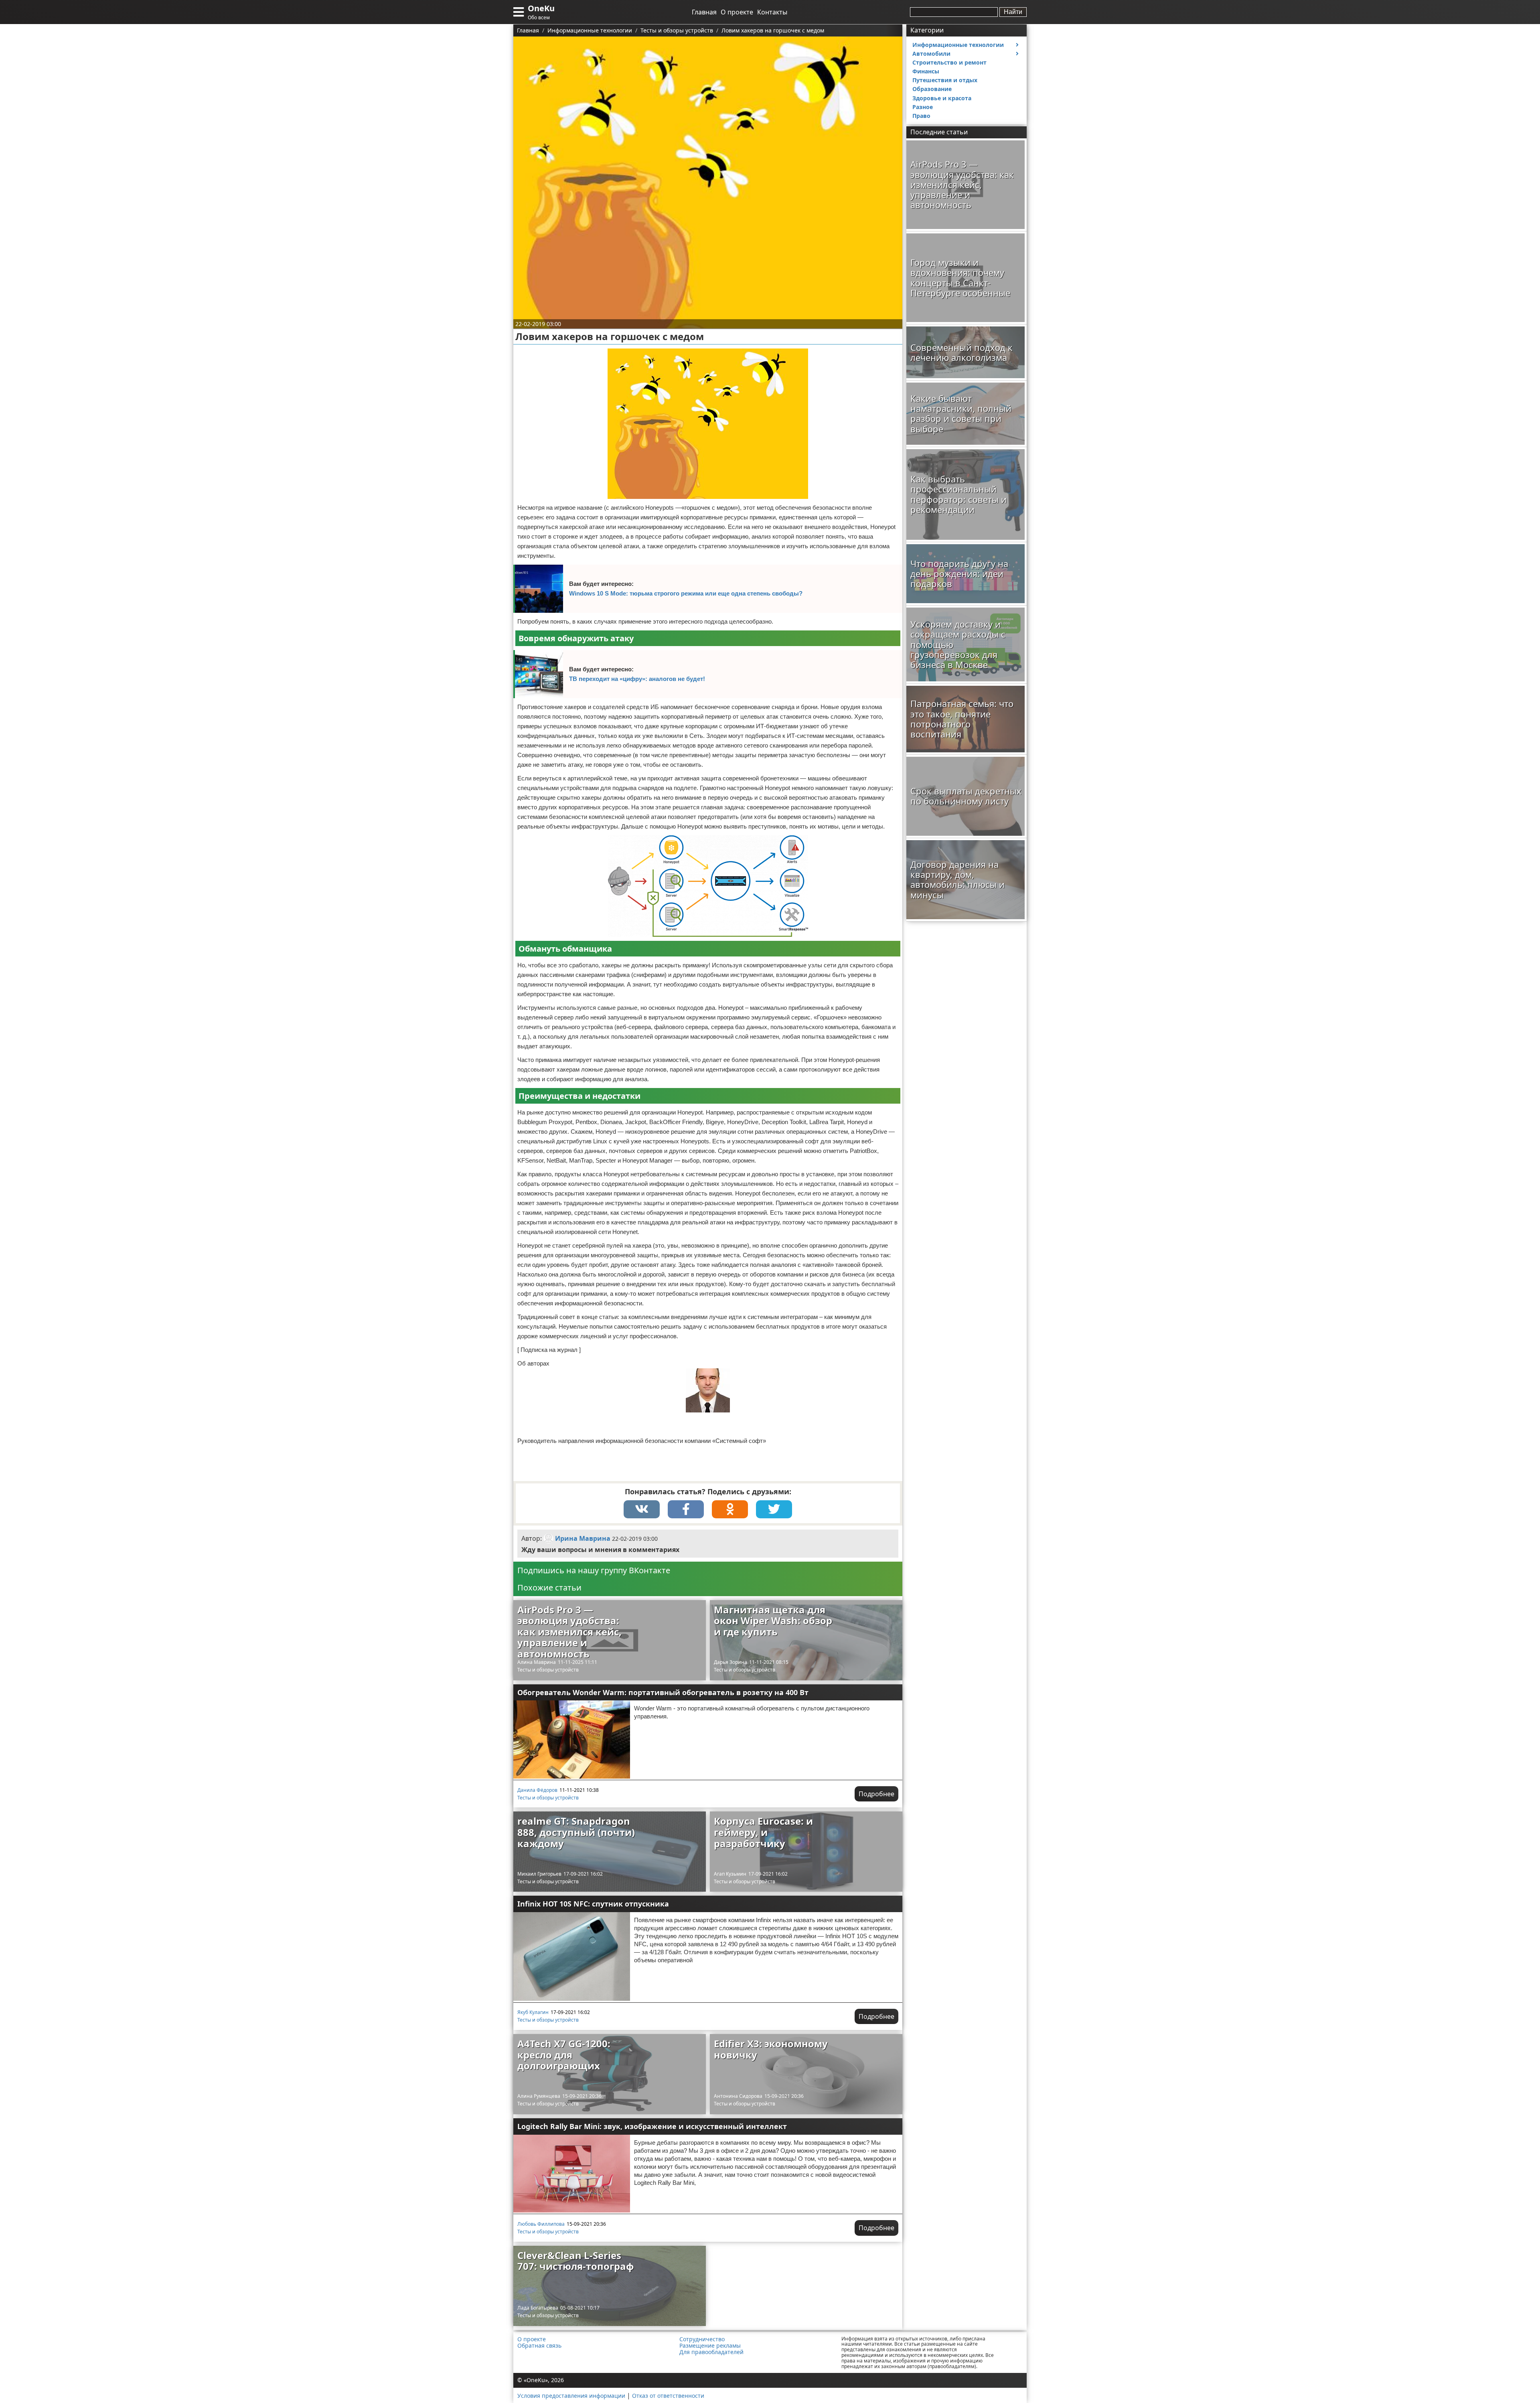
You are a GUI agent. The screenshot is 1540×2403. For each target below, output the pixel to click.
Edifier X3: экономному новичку (771, 2049)
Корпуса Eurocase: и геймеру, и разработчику (763, 1832)
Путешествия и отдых (945, 80)
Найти (1013, 12)
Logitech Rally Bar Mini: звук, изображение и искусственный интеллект (652, 2126)
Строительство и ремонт (949, 62)
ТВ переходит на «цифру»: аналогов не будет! (637, 679)
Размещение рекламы (710, 2346)
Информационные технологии (958, 45)
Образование (932, 89)
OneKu (541, 8)
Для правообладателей (711, 2352)
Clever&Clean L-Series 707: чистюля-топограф (576, 2261)
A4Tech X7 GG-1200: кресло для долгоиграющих (564, 2055)
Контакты (772, 12)
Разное (923, 107)
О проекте (737, 12)
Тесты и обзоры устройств (548, 1670)
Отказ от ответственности (668, 2396)
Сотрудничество (702, 2339)
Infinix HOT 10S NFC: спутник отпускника (593, 1904)
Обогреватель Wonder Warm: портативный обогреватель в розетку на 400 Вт (663, 1692)
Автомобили (931, 54)
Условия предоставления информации (571, 2396)
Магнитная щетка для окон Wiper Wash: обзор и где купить (773, 1621)
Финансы (926, 71)
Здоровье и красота (942, 98)
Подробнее (876, 1794)
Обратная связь (539, 2346)
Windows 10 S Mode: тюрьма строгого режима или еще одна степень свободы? (686, 593)
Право (921, 116)
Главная (704, 12)
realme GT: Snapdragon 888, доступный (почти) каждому (576, 1832)
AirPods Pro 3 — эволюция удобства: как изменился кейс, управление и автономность (569, 1632)
